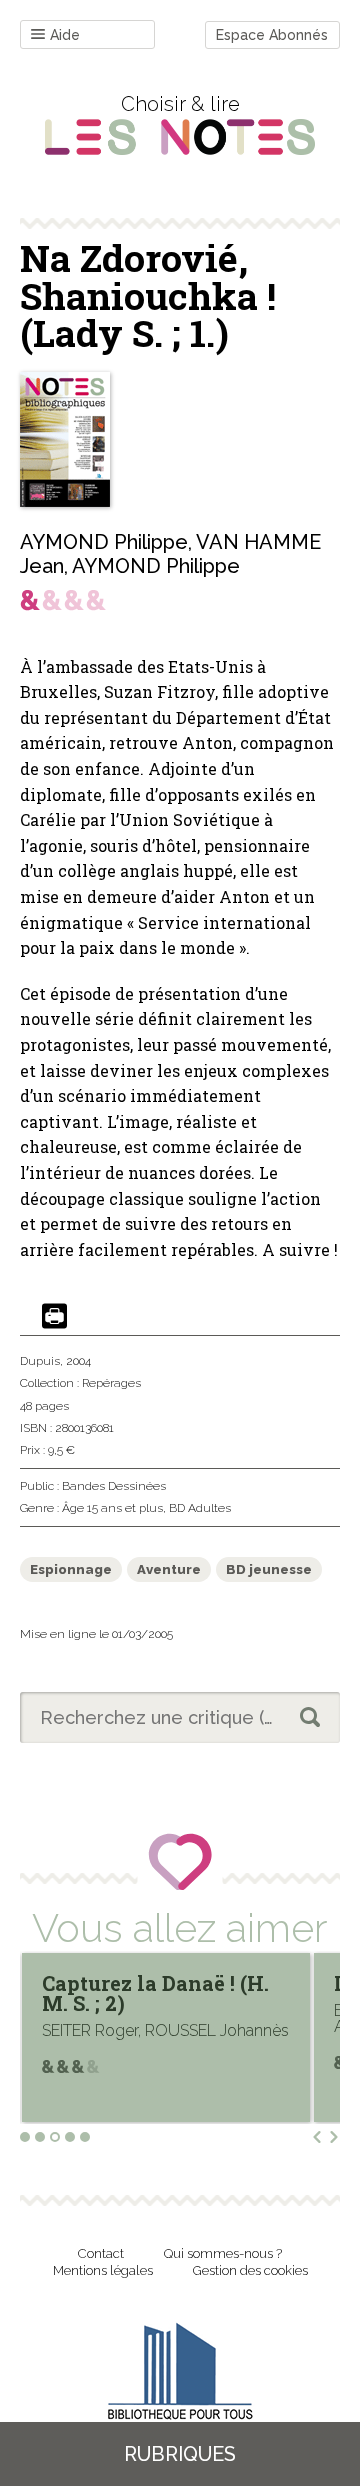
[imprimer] (54, 1317)
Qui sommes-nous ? (223, 2253)
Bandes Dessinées (114, 1486)
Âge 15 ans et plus (112, 1508)
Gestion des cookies (250, 2270)
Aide (65, 35)
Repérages (111, 1383)
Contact (101, 2253)
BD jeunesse (269, 1569)
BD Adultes (200, 1508)
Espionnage (71, 1569)
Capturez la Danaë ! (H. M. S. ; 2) (155, 1993)
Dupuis (40, 1361)
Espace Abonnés (272, 35)
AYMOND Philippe (104, 542)
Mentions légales (103, 2270)
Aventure (169, 1569)
